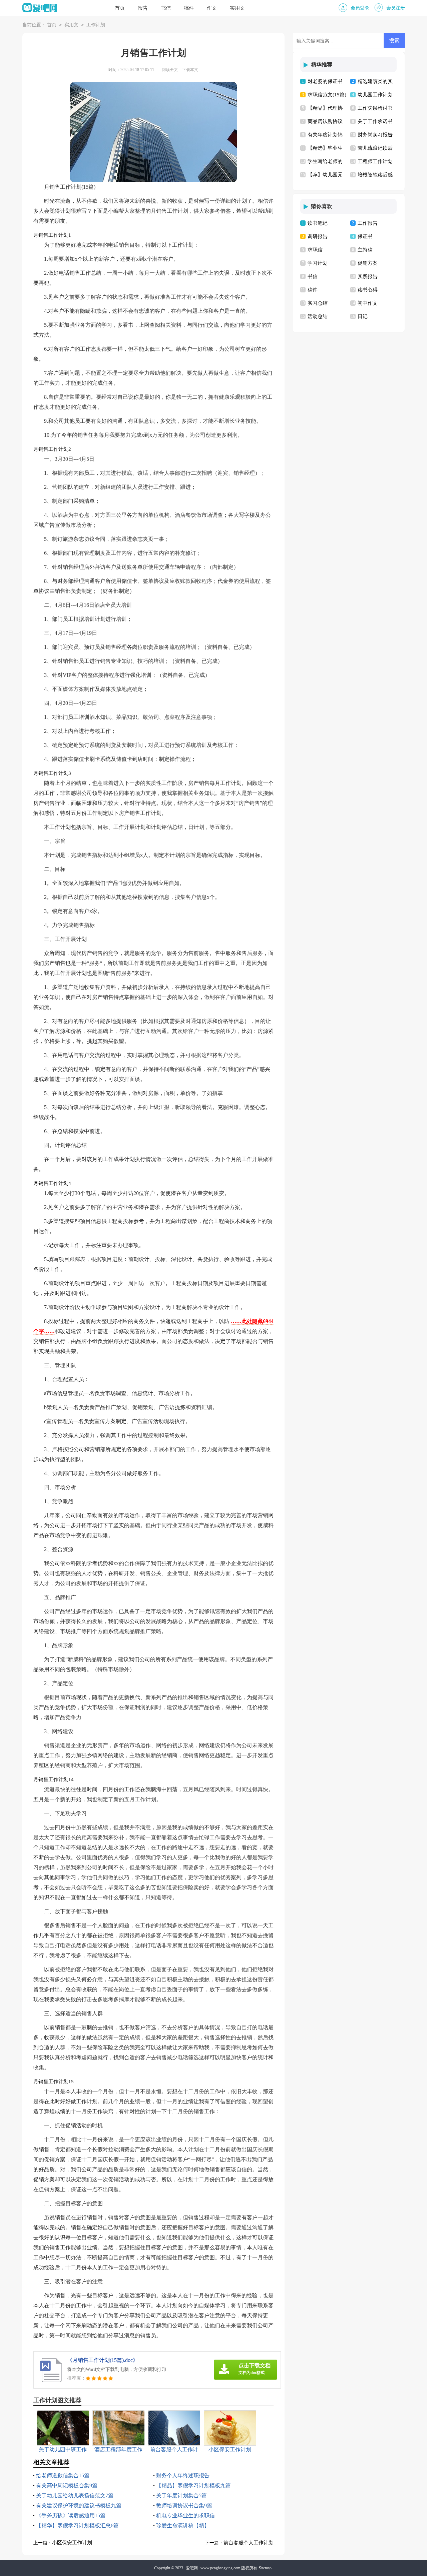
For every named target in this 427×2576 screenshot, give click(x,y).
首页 (120, 8)
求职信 (315, 250)
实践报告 (368, 276)
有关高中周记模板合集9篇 (67, 2485)
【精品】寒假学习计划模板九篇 (193, 2485)
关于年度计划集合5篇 (181, 2495)
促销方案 (368, 263)
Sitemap (265, 2568)
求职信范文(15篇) (327, 95)
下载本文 (190, 70)
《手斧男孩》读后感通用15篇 (71, 2515)
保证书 (365, 236)
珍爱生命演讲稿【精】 (183, 2525)
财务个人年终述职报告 (183, 2475)
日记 (363, 316)
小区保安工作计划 (72, 2543)
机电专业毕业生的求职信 (185, 2515)
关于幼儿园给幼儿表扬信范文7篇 (75, 2495)
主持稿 (365, 250)
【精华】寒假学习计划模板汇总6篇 (77, 2525)
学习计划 (318, 263)
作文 (212, 8)
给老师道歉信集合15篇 (63, 2475)
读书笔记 (318, 223)
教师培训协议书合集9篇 (184, 2505)
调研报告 (318, 236)
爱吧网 (192, 2568)
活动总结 (318, 316)
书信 (166, 8)
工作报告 (368, 223)
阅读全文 (170, 70)
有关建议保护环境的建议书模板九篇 (79, 2505)
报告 (143, 8)
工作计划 (96, 25)
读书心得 (368, 290)
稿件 (189, 8)
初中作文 (368, 303)
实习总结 (318, 303)
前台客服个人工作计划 (249, 2543)
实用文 (237, 8)
